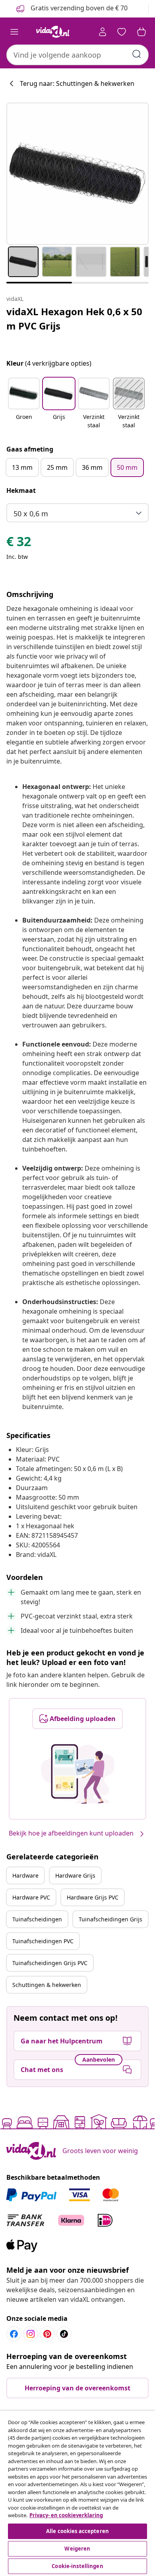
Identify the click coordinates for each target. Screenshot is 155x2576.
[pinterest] (47, 2334)
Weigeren (77, 2549)
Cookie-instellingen (77, 2566)
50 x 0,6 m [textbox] (31, 514)
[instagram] (31, 2334)
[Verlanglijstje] (122, 32)
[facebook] (14, 2334)
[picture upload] (78, 1774)
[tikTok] (64, 2334)
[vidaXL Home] (53, 32)
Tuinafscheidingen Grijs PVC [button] (50, 1963)
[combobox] (77, 55)
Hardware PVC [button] (31, 1897)
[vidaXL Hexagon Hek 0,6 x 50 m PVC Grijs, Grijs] (77, 174)
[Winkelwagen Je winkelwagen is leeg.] (141, 32)
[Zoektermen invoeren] (137, 54)
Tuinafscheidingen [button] (37, 1919)
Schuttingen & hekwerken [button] (47, 1985)
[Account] (103, 32)
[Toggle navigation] (14, 32)
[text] (19, 543)
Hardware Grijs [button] (75, 1875)
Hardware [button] (25, 1875)
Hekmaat (21, 490)
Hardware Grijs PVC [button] (93, 1897)
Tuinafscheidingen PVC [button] (43, 1941)
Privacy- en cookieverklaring (66, 2515)
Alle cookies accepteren (77, 2531)
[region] (77, 2493)
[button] (24, 404)
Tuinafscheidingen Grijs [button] (110, 1919)
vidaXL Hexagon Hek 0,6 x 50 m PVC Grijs (74, 319)
